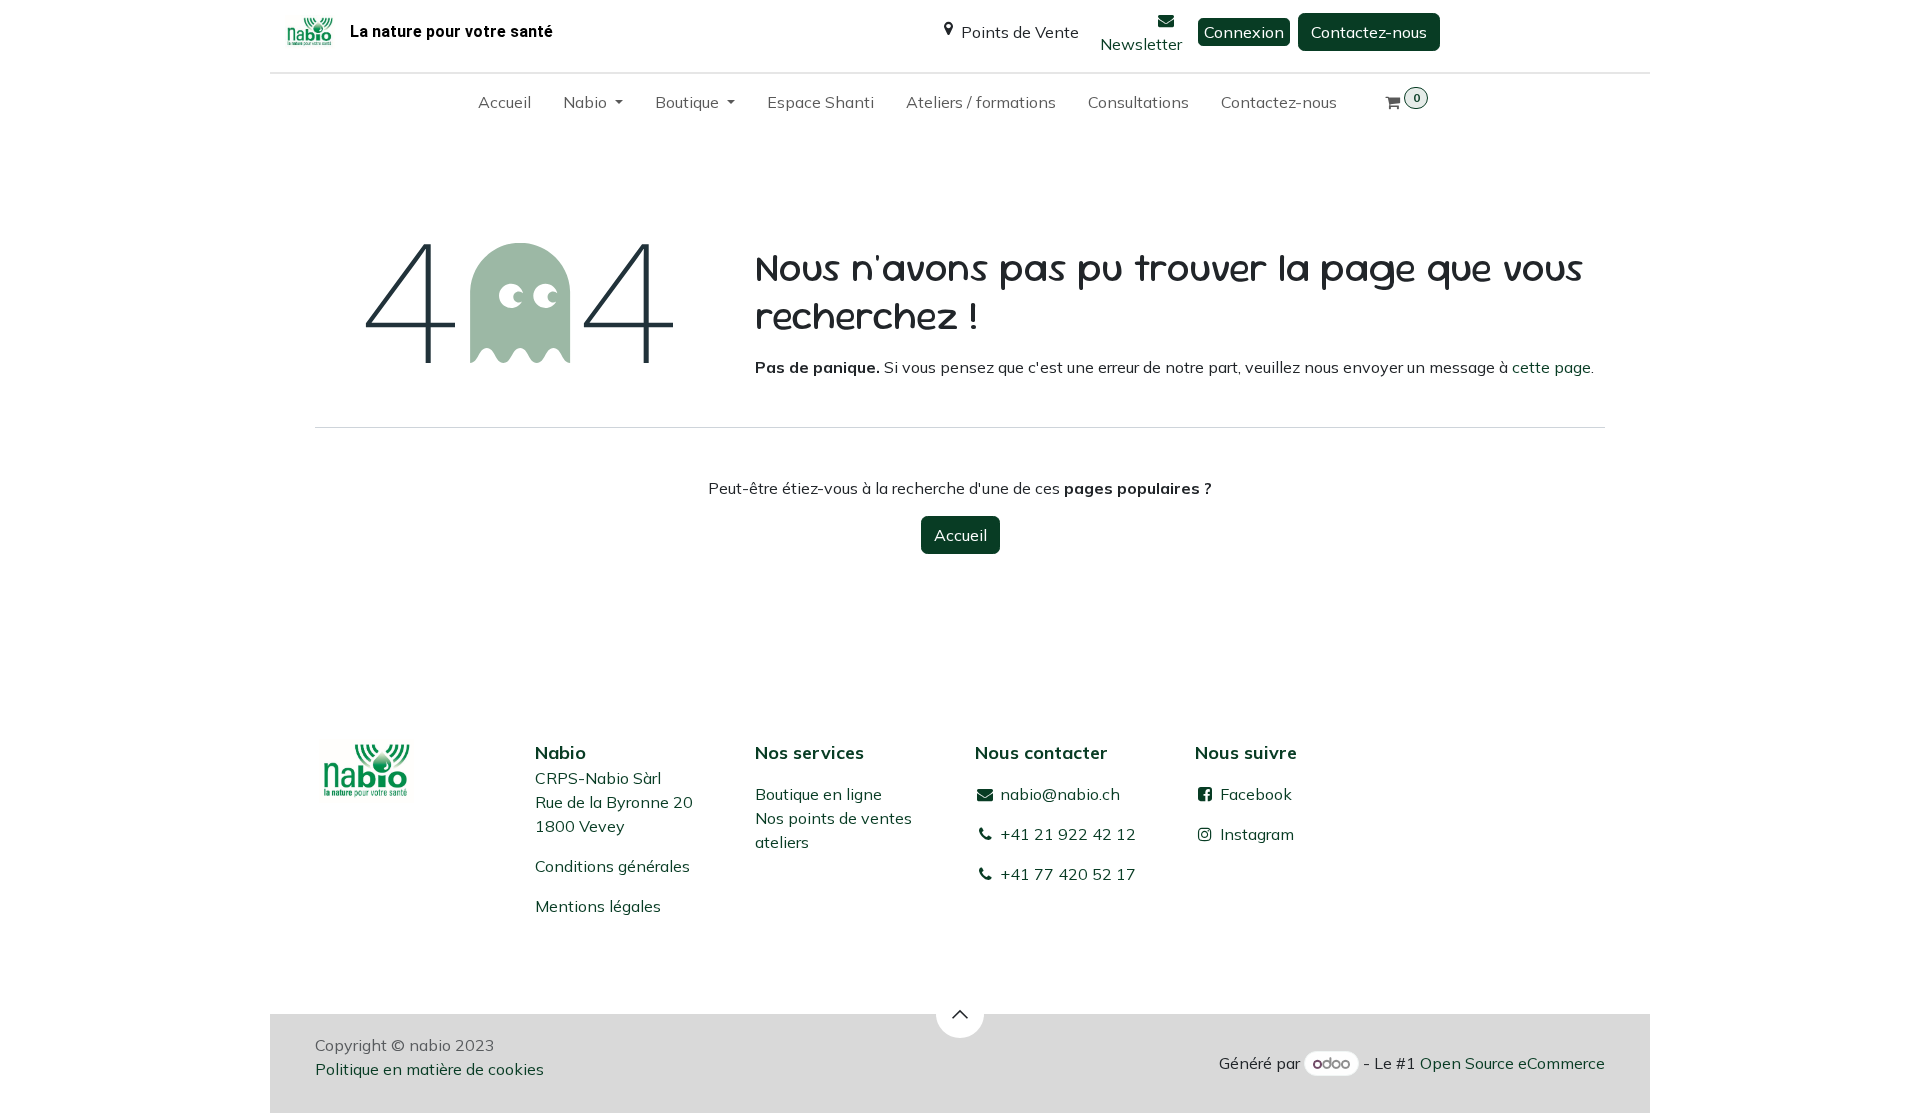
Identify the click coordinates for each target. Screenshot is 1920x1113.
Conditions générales (612, 866)
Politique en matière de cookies (429, 1069)
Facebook (1254, 794)
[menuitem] (504, 106)
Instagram (1257, 834)
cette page (1551, 367)
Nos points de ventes (833, 818)
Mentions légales (598, 906)
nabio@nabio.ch (1058, 794)
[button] (960, 1014)
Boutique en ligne (818, 794)
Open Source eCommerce (1512, 1063)
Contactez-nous (1369, 32)
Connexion (1244, 32)
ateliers (782, 842)
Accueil (960, 535)
